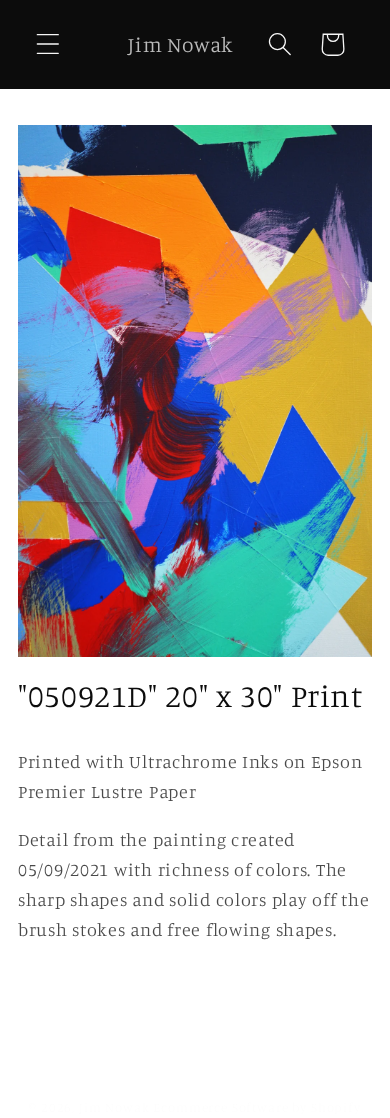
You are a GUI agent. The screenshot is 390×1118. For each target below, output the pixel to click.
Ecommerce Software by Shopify (256, 1107)
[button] (48, 44)
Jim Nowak (116, 1107)
